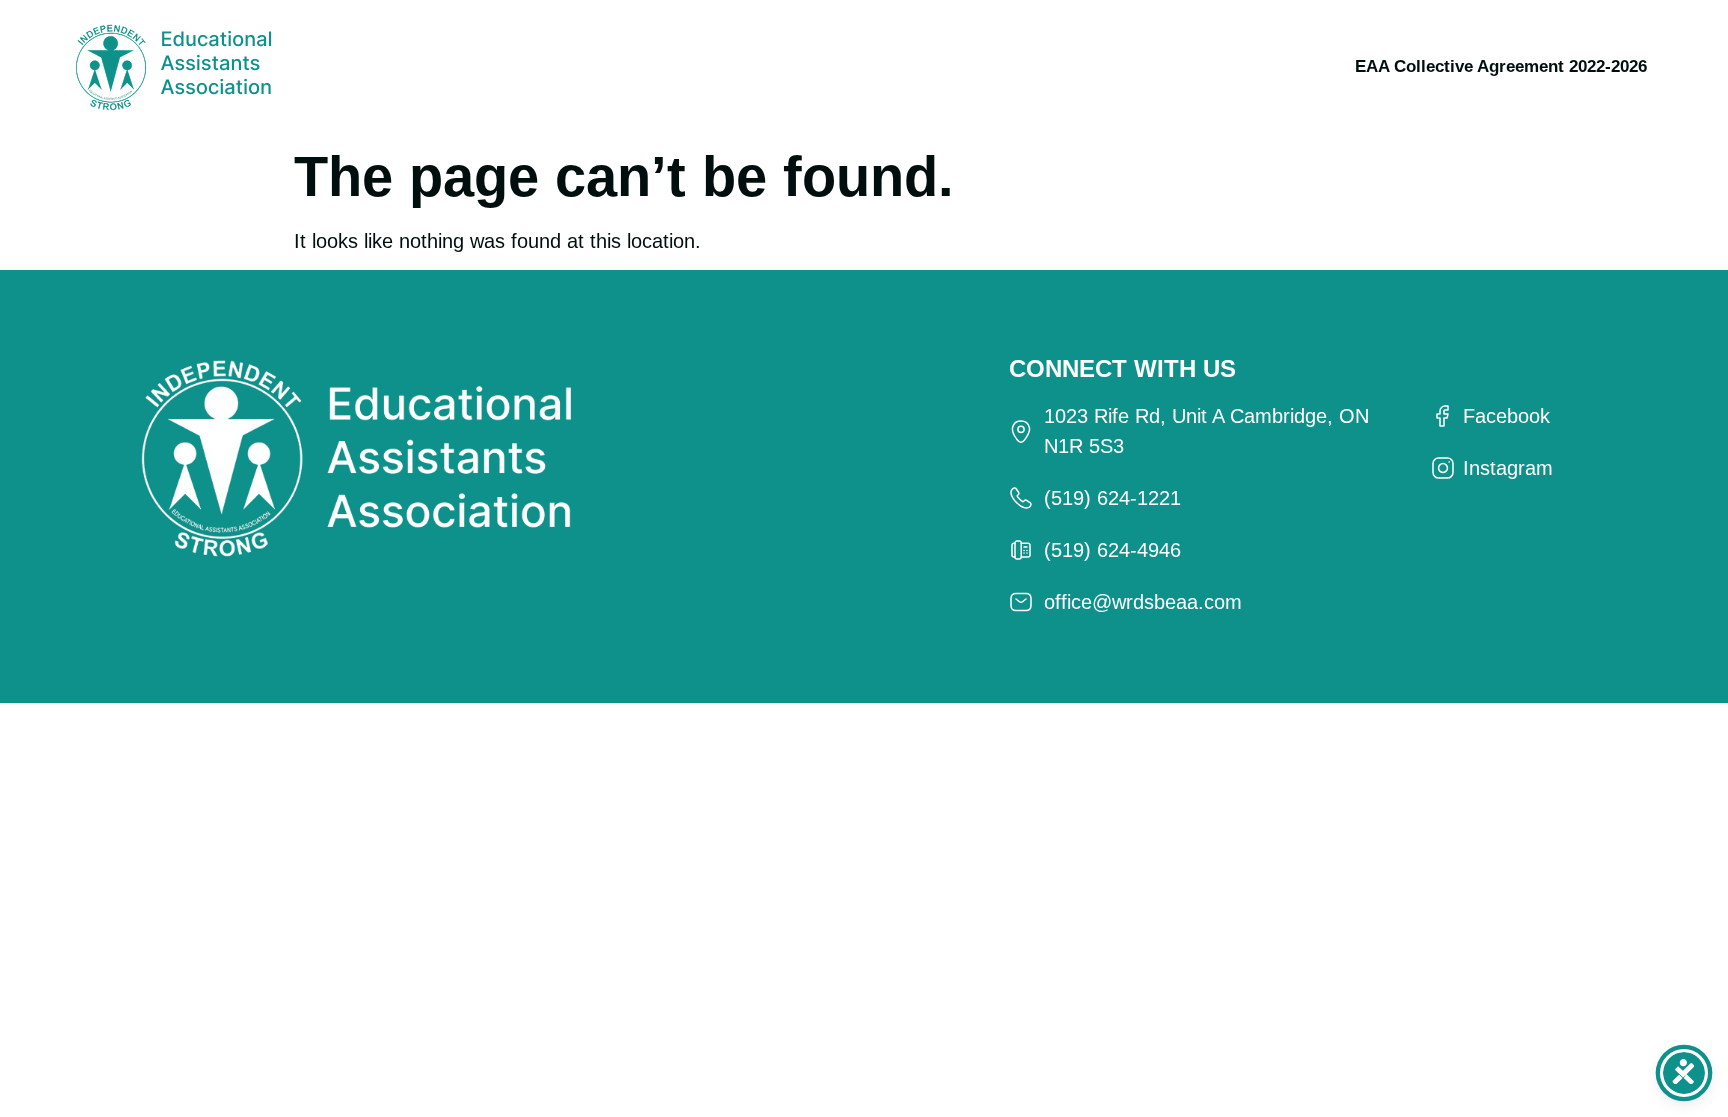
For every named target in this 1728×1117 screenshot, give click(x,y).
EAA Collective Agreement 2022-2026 (1501, 66)
